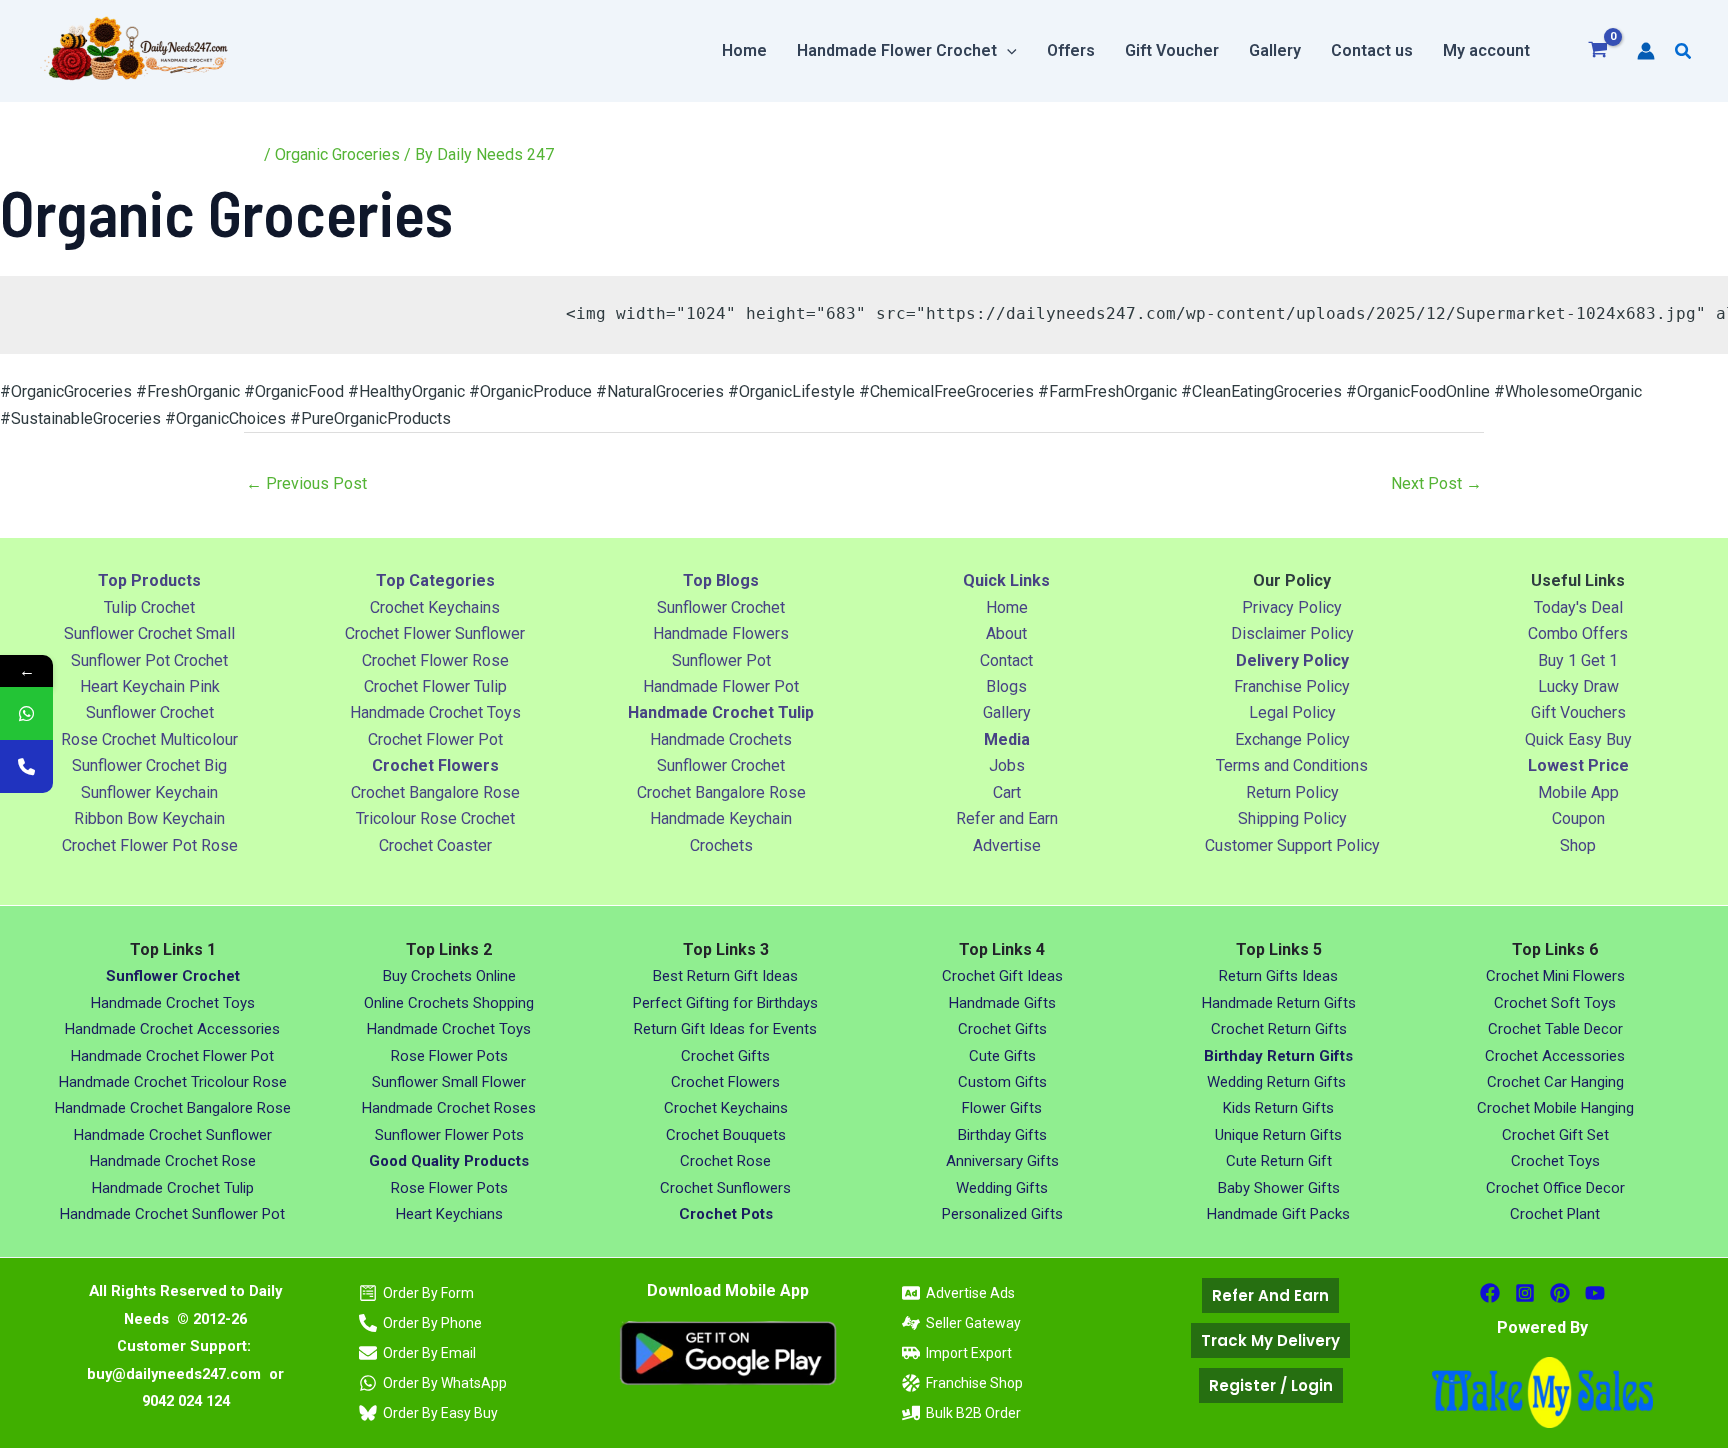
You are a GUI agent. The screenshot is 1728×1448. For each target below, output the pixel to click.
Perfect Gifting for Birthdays (725, 1003)
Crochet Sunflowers (725, 1188)
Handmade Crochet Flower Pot (172, 1056)
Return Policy (1292, 792)
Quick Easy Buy (1578, 739)
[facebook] (1490, 1293)
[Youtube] (1595, 1293)
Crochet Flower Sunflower (435, 633)
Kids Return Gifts (1278, 1108)
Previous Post (306, 483)
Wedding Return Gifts (1278, 1082)
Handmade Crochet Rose (173, 1161)
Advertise (1007, 845)
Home (1007, 607)
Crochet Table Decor (1555, 1029)
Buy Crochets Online (449, 976)
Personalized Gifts (1002, 1214)
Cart (1007, 792)
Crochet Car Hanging (1555, 1082)
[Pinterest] (1560, 1293)
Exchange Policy (1292, 739)
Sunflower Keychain (149, 792)
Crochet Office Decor (1555, 1188)
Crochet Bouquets (726, 1135)
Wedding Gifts (1002, 1188)
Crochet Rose (725, 1161)
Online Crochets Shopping (449, 1003)
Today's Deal (1578, 607)
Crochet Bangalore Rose (435, 792)
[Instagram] (1525, 1293)
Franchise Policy (1292, 686)
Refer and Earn (1007, 818)
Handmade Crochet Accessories (172, 1029)
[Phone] (26, 766)
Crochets (721, 845)
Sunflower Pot (721, 660)
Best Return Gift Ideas (725, 976)
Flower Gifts (1002, 1108)
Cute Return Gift (1279, 1161)
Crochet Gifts (725, 1056)
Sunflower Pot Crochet (149, 660)
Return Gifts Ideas (1278, 976)
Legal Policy (1292, 712)
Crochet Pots (726, 1214)
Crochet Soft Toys (1555, 1003)
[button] (1007, 51)
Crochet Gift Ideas (1002, 976)
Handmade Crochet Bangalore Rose (173, 1108)
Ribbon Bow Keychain (149, 818)
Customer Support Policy (1292, 845)
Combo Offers (1578, 633)
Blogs (1006, 686)
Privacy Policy (1292, 607)
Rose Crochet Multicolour (149, 739)
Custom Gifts (1002, 1082)
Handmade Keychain (721, 818)
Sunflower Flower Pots (449, 1135)
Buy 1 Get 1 (1578, 660)
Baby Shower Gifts (1279, 1188)
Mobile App (1578, 792)
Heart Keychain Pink (150, 686)
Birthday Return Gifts (1278, 1056)
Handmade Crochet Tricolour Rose (173, 1082)
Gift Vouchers (1578, 712)
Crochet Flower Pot (435, 739)
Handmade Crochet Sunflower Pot (172, 1214)
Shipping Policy (1292, 818)
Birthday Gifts (1002, 1135)
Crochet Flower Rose (435, 660)
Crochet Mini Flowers (1555, 976)
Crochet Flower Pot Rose (150, 845)
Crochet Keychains (435, 607)
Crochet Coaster (435, 845)
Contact (1006, 660)
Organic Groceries (337, 154)
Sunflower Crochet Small (149, 633)
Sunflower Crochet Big (149, 765)
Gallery (1007, 712)
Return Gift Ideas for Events (725, 1029)
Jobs (1007, 765)
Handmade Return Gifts (1279, 1003)
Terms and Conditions (1292, 765)
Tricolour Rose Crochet (435, 818)
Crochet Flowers (725, 1082)
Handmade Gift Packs (1278, 1214)
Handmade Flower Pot (721, 686)
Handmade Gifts (1002, 1003)
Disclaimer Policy (1292, 633)
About (1006, 633)
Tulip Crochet (149, 607)
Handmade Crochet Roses (449, 1108)
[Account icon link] (1646, 51)
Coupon (1578, 818)
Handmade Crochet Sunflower (173, 1135)
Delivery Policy (1292, 660)
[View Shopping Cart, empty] (1598, 51)
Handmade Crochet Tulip (173, 1188)
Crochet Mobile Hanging (1555, 1108)
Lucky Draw (1578, 686)
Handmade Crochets (721, 739)
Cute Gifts (1002, 1056)
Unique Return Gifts (1278, 1135)
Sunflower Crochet (150, 712)
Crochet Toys (1555, 1161)
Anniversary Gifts (1002, 1161)
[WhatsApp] (26, 713)
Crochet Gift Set (1555, 1135)
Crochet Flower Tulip (435, 686)
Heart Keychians (449, 1214)
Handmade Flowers (721, 633)
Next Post (1436, 483)
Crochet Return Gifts (1279, 1029)
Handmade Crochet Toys (435, 712)
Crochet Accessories (1555, 1056)
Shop (1578, 845)
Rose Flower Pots (449, 1056)
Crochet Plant (1555, 1214)
